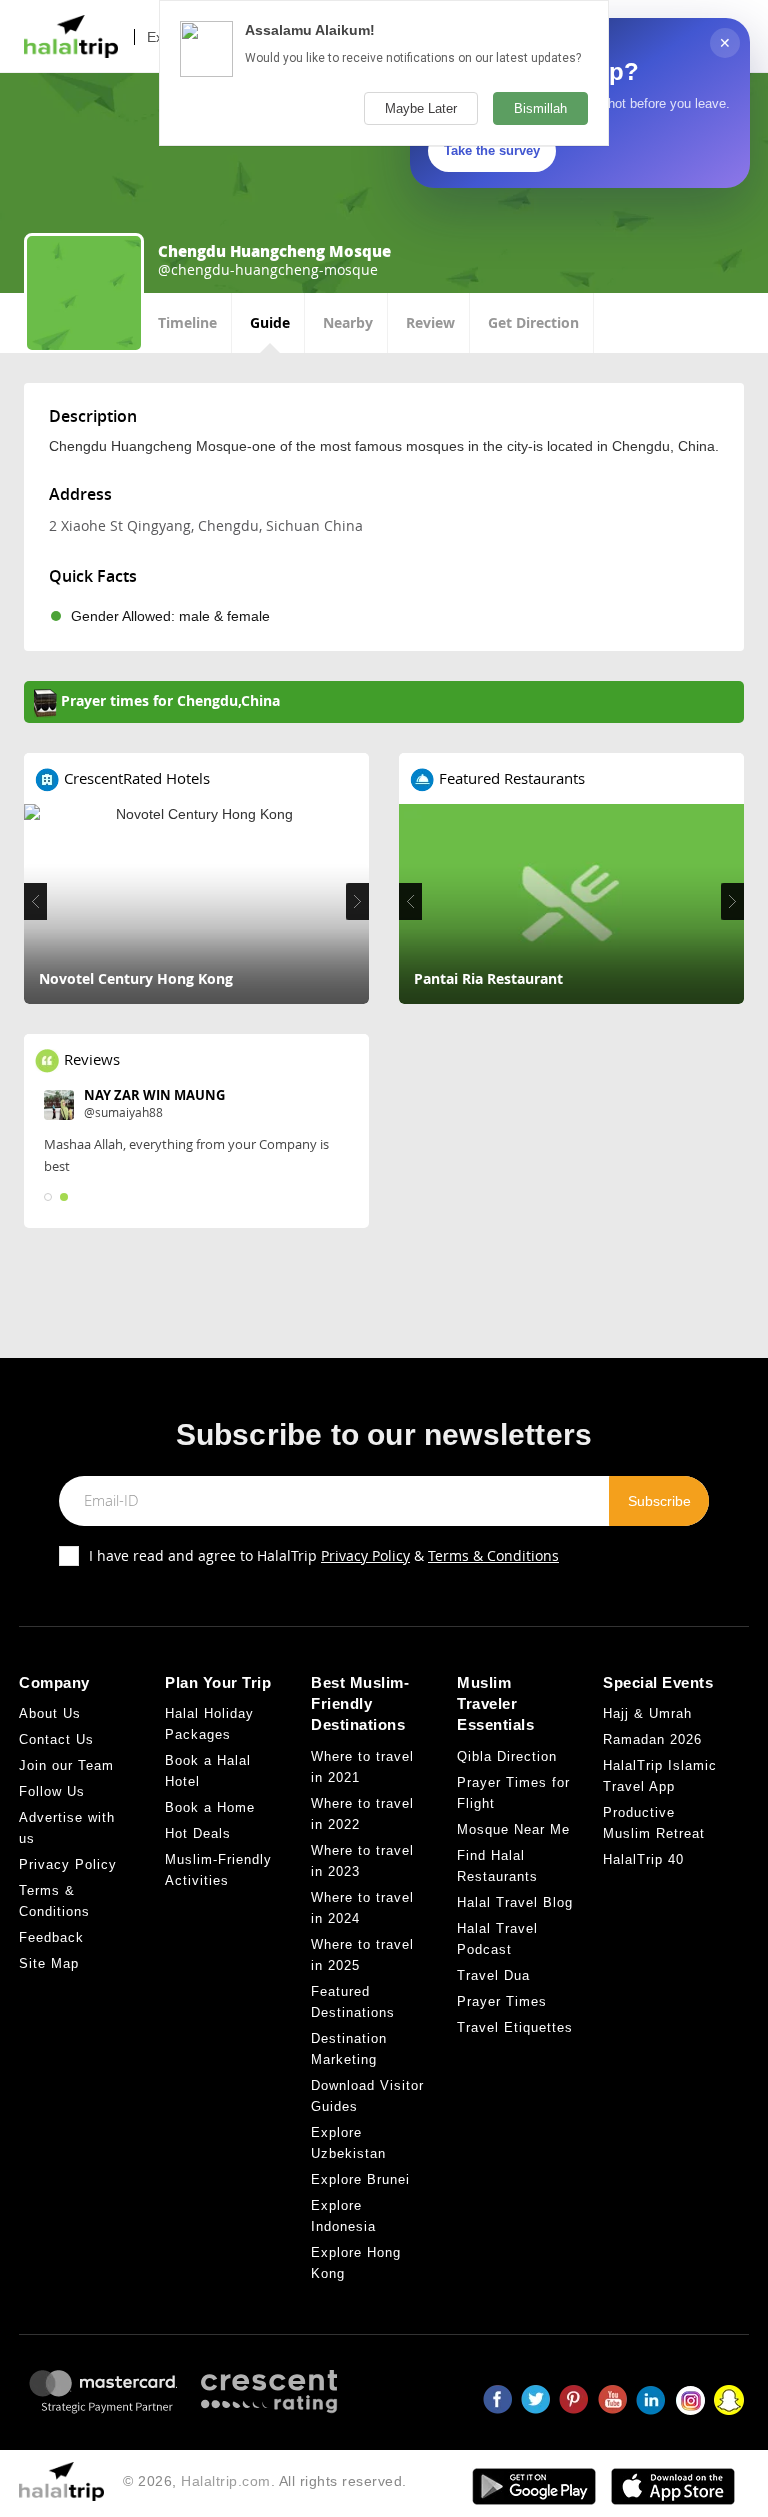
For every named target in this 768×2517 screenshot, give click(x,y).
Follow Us (52, 1791)
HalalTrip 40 (643, 1859)
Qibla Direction (507, 1756)
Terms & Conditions (493, 1555)
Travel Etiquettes (515, 2027)
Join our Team (66, 1765)
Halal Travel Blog (515, 1902)
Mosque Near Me (513, 1829)
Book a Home (210, 1807)
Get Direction (533, 322)
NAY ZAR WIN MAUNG (154, 1095)
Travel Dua (493, 1975)
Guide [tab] (270, 322)
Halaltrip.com (226, 2481)
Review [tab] (430, 322)
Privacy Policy (365, 1555)
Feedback (51, 1937)
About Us (50, 1713)
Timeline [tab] (187, 322)
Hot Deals (198, 1833)
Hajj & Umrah (647, 1713)
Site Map (49, 1963)
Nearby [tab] (348, 322)
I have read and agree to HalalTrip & (324, 1555)
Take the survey (492, 150)
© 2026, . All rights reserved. (265, 2481)
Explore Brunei (360, 2179)
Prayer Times (502, 2001)
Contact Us (56, 1739)
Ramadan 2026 (652, 1739)
